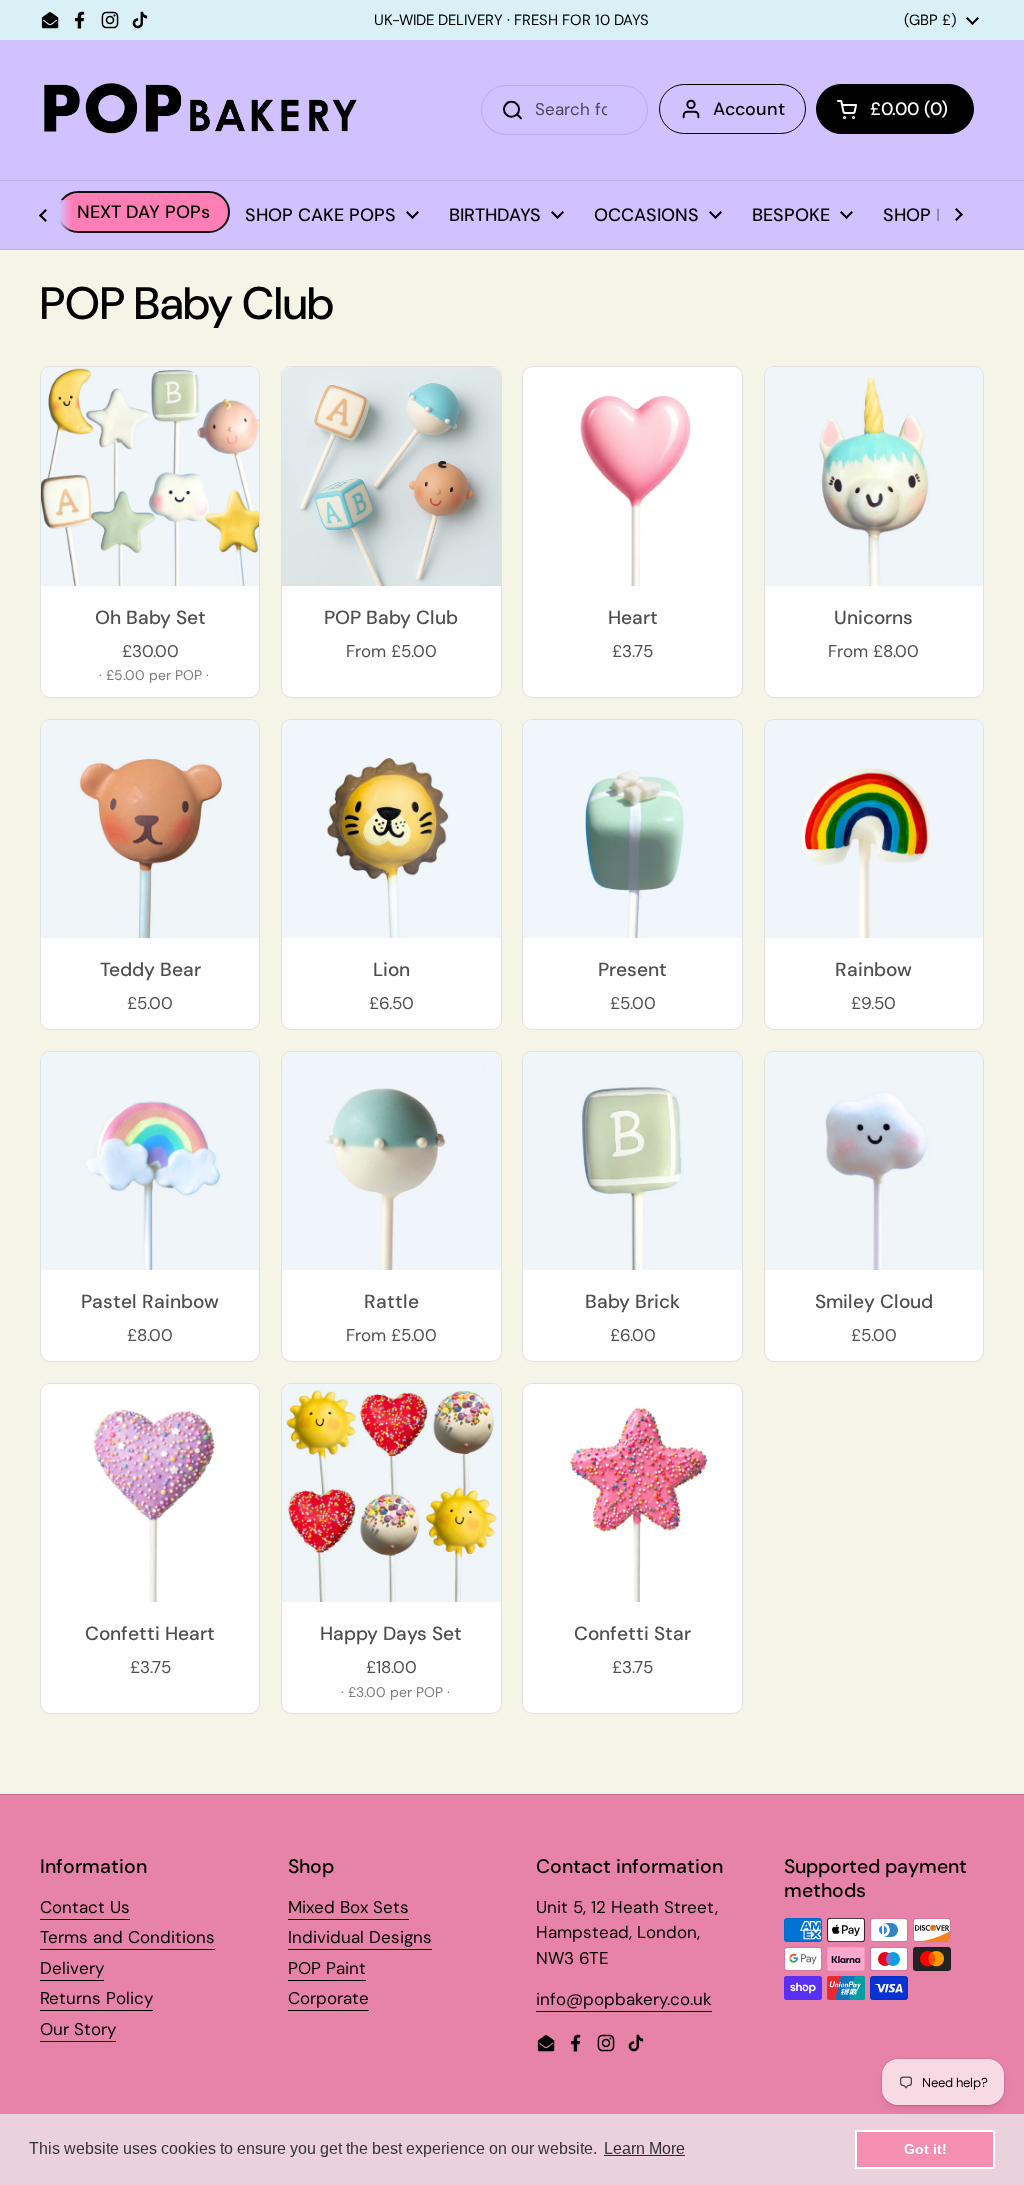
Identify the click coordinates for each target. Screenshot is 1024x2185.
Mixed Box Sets (348, 1907)
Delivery (72, 1968)
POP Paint (327, 1968)
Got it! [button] (925, 2149)
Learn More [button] (644, 2148)
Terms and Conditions (127, 1937)
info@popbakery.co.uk (624, 1999)
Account (749, 109)
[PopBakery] (200, 110)
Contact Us (85, 1907)
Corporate (328, 1998)
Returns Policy (96, 1998)
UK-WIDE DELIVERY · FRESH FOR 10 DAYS (511, 20)
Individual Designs (360, 1937)
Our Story (78, 2029)
